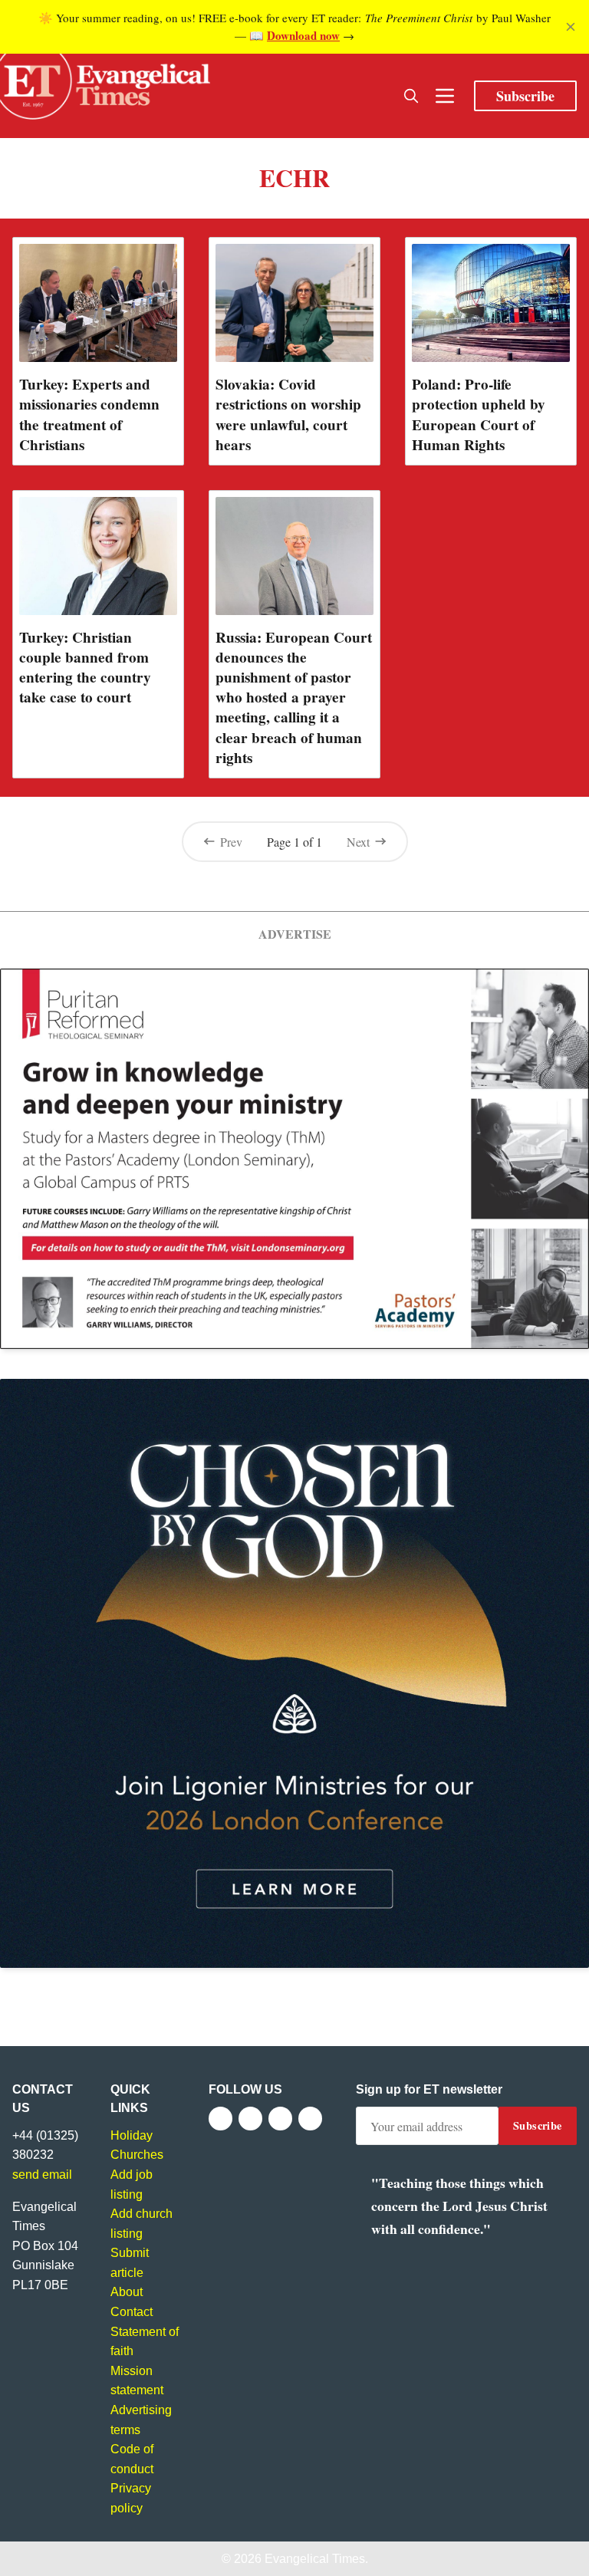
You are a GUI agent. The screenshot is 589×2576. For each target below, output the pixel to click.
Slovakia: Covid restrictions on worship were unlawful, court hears (288, 414)
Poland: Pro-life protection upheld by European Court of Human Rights (479, 414)
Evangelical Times (315, 2559)
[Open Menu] (445, 96)
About (127, 2292)
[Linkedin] (310, 2119)
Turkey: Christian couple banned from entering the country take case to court (85, 667)
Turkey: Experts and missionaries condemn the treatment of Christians (89, 414)
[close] (571, 27)
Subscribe (525, 96)
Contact (132, 2312)
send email (42, 2175)
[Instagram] (280, 2119)
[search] (411, 96)
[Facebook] (220, 2119)
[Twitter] (250, 2119)
